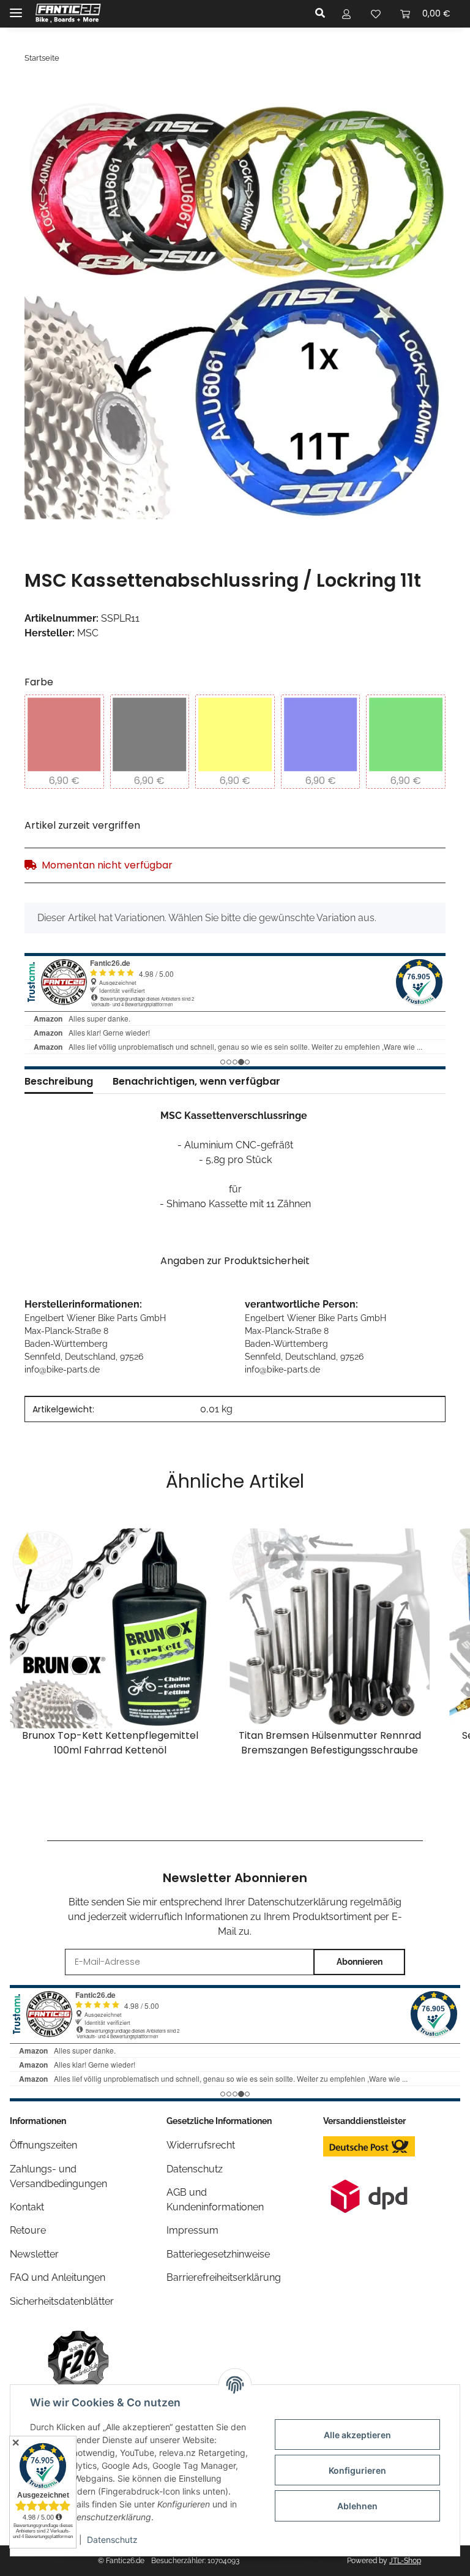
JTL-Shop (405, 2561)
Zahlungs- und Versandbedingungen (58, 2176)
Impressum (192, 2230)
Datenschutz (112, 2540)
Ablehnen (357, 2506)
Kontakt (27, 2207)
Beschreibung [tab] (59, 1081)
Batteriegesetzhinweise (218, 2254)
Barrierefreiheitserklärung (224, 2277)
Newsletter (34, 2254)
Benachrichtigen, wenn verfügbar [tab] (196, 1081)
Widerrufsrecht (201, 2145)
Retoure (28, 2230)
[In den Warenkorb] (34, 91)
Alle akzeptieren (357, 2435)
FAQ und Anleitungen (58, 2277)
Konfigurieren (357, 2470)
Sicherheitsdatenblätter (62, 2301)
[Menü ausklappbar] (16, 8)
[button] (323, 13)
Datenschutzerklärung (298, 1902)
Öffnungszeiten (43, 2145)
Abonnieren (360, 1962)
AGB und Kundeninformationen (215, 2200)
